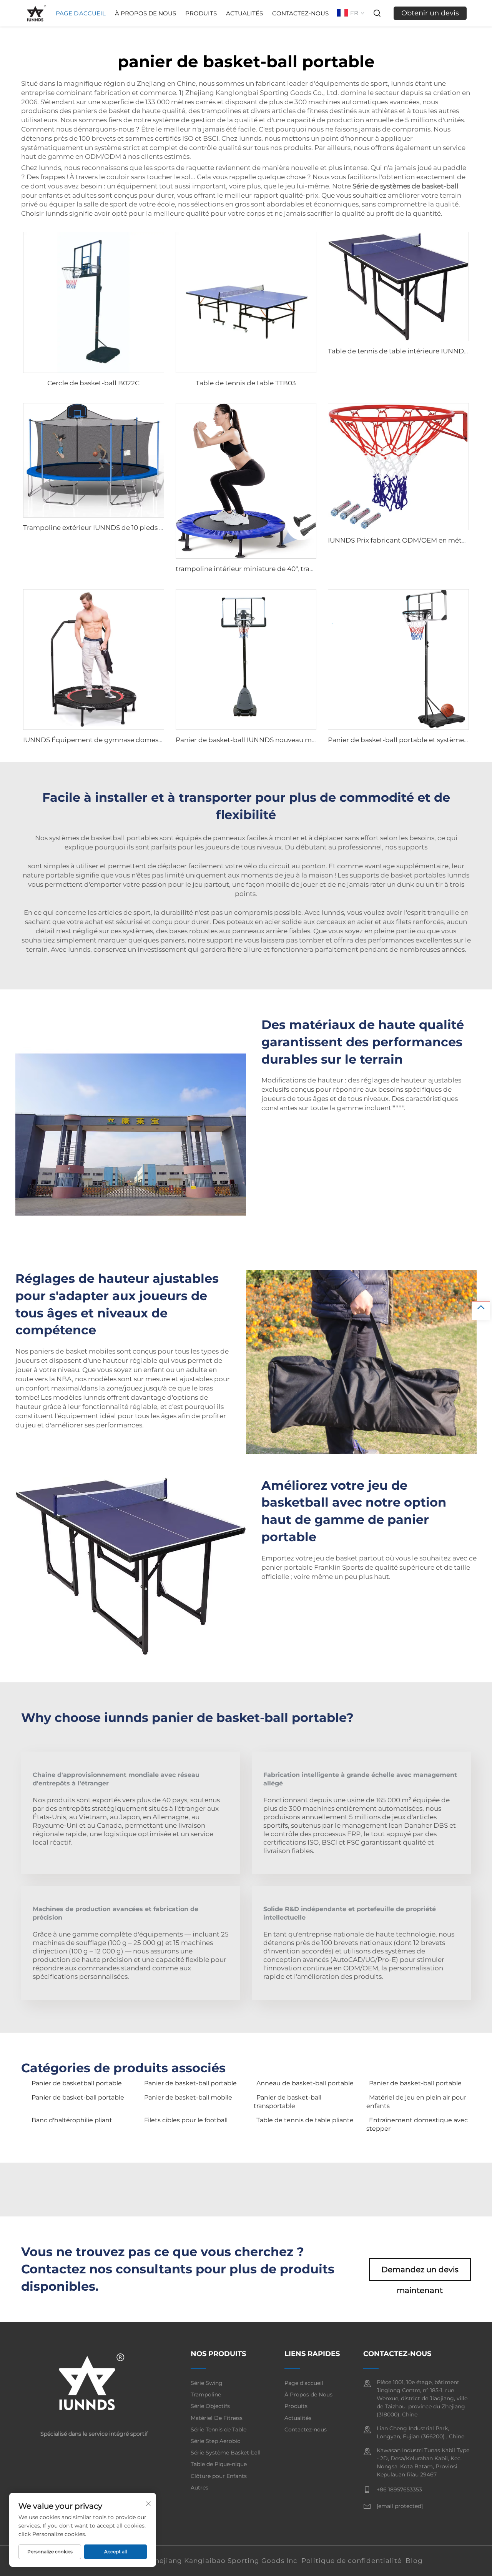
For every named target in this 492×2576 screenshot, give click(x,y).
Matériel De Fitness (217, 2418)
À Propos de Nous (145, 13)
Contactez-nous (300, 13)
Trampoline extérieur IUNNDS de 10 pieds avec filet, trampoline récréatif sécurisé (154, 528)
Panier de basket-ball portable (190, 2083)
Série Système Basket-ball (226, 2453)
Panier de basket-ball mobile (188, 2097)
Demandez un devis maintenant (420, 2273)
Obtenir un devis (430, 13)
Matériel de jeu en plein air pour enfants (416, 2102)
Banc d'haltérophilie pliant (72, 2120)
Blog (414, 2561)
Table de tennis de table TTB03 (246, 383)
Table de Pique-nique (219, 2464)
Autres (199, 2488)
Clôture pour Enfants (219, 2476)
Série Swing (207, 2383)
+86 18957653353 (399, 2489)
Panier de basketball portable (77, 2083)
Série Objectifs (210, 2406)
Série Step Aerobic (215, 2441)
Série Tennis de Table (219, 2429)
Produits (201, 13)
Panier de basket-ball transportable (288, 2102)
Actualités (244, 13)
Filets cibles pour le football (186, 2120)
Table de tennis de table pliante (305, 2120)
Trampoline (206, 2394)
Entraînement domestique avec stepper (417, 2124)
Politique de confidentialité (352, 2561)
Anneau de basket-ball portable (305, 2083)
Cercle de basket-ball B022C (93, 383)
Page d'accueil (81, 13)
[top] (481, 1310)
